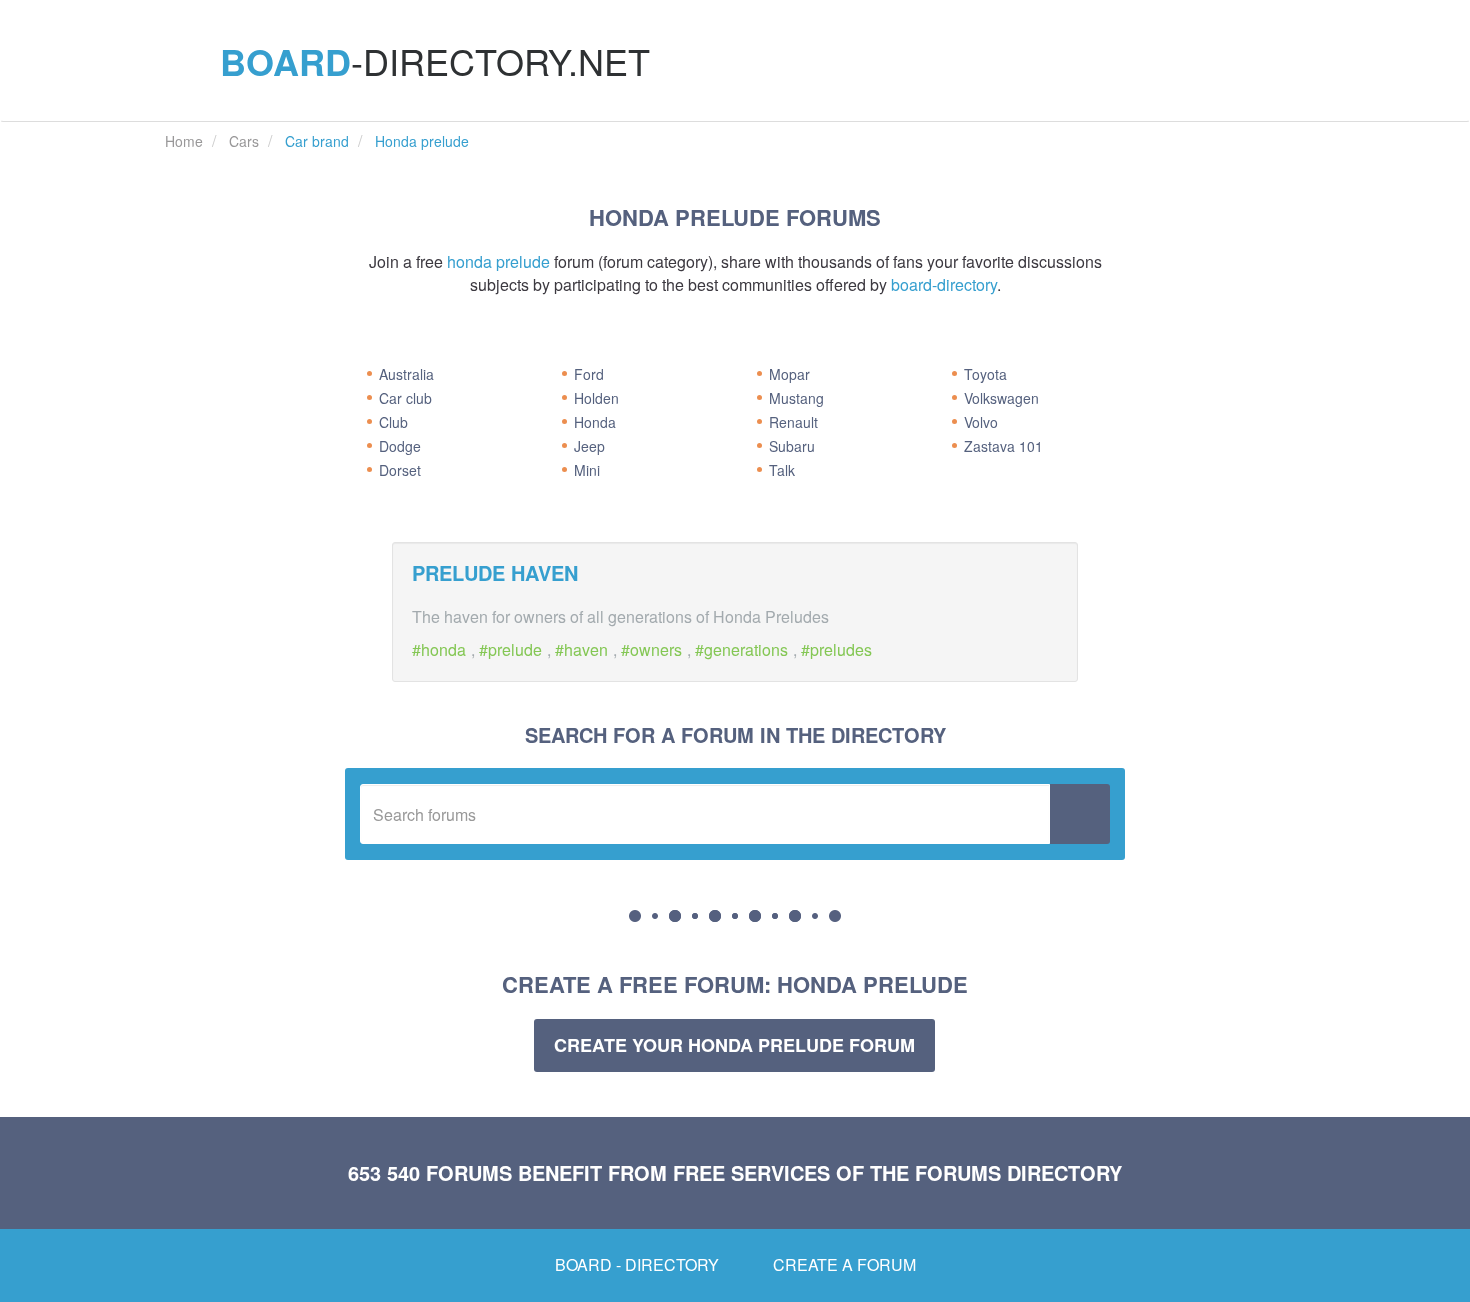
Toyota (985, 374)
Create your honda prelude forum (734, 1045)
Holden (596, 398)
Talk (782, 470)
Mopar (789, 374)
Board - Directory (637, 1264)
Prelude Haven (495, 572)
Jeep (589, 446)
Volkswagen (1001, 398)
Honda (595, 422)
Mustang (796, 398)
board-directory (944, 284)
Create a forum (844, 1264)
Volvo (981, 422)
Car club (405, 398)
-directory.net (435, 61)
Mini (587, 470)
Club (393, 422)
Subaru (792, 446)
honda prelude (498, 261)
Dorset (400, 470)
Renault (793, 422)
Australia (406, 374)
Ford (589, 374)
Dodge (400, 446)
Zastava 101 (1003, 446)
